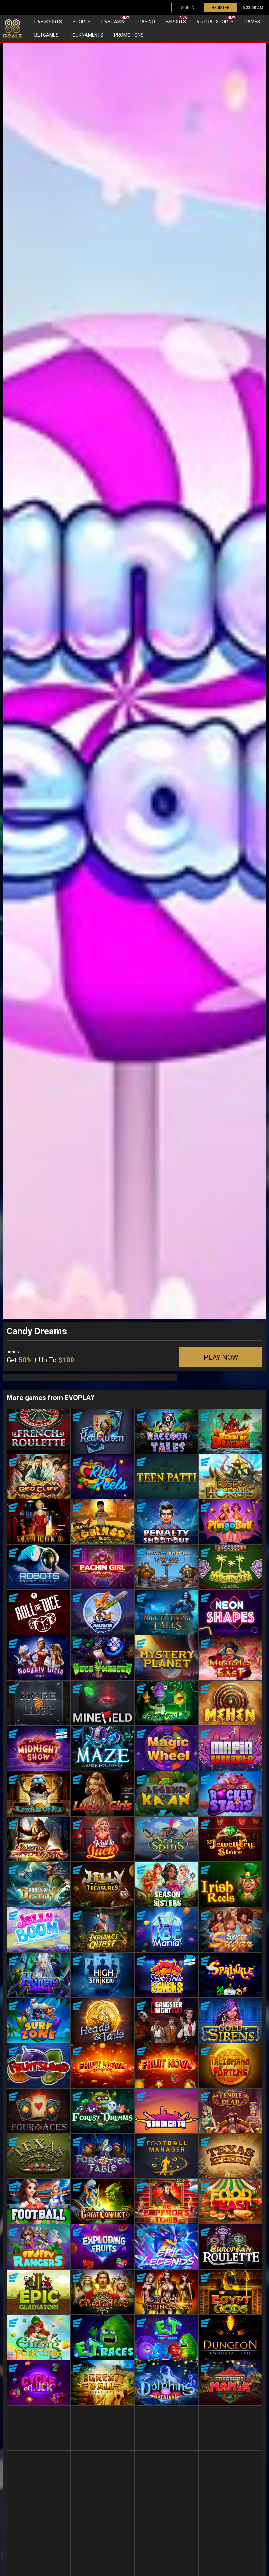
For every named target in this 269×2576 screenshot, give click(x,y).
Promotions (129, 35)
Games (252, 22)
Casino (147, 22)
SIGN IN (188, 8)
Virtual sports (216, 20)
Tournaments (86, 35)
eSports (176, 20)
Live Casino (115, 20)
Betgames (47, 35)
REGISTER (221, 8)
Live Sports (48, 22)
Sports (82, 22)
